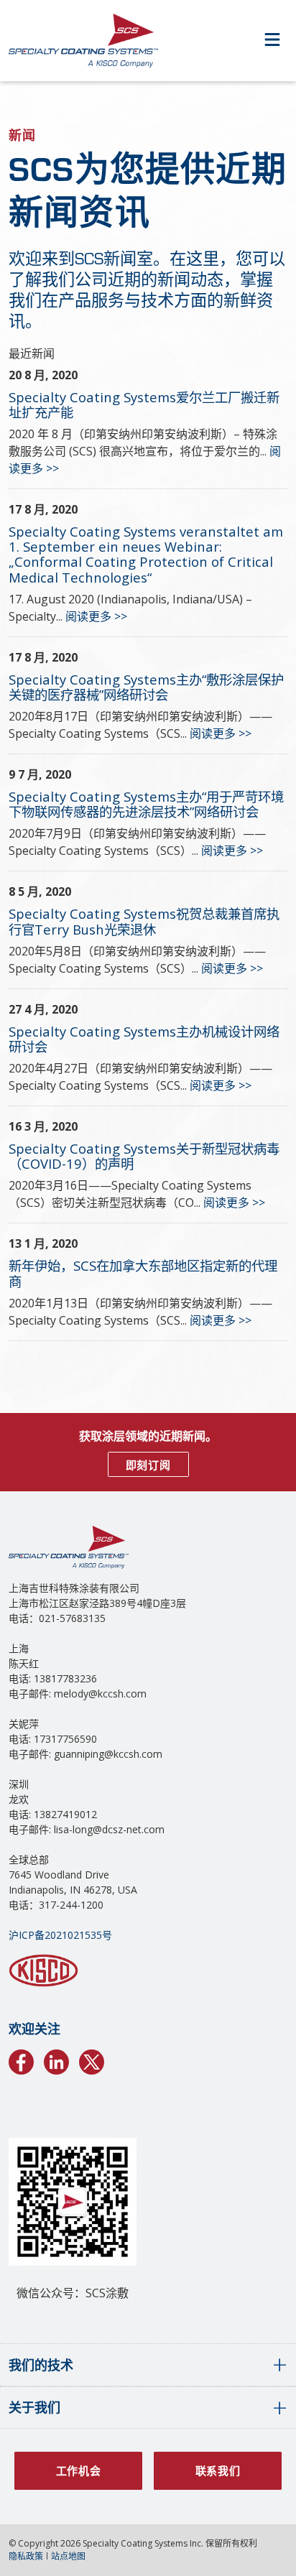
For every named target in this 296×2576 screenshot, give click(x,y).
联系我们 (218, 2470)
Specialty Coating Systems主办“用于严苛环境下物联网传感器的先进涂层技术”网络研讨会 (146, 804)
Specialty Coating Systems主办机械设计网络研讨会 (144, 1039)
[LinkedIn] (56, 2060)
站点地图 (68, 2556)
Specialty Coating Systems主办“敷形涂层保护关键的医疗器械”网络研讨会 (146, 687)
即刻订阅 (148, 1465)
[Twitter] (92, 2060)
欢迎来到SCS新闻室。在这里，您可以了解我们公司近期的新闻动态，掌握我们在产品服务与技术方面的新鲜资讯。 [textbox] (147, 289)
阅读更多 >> (96, 616)
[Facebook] (21, 2060)
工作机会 (79, 2470)
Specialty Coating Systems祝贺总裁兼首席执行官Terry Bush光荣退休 (144, 921)
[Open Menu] (272, 41)
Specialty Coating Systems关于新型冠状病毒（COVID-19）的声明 (144, 1156)
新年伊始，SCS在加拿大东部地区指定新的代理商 (143, 1273)
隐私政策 (26, 2556)
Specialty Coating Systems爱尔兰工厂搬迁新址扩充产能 (144, 404)
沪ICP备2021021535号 (60, 1935)
